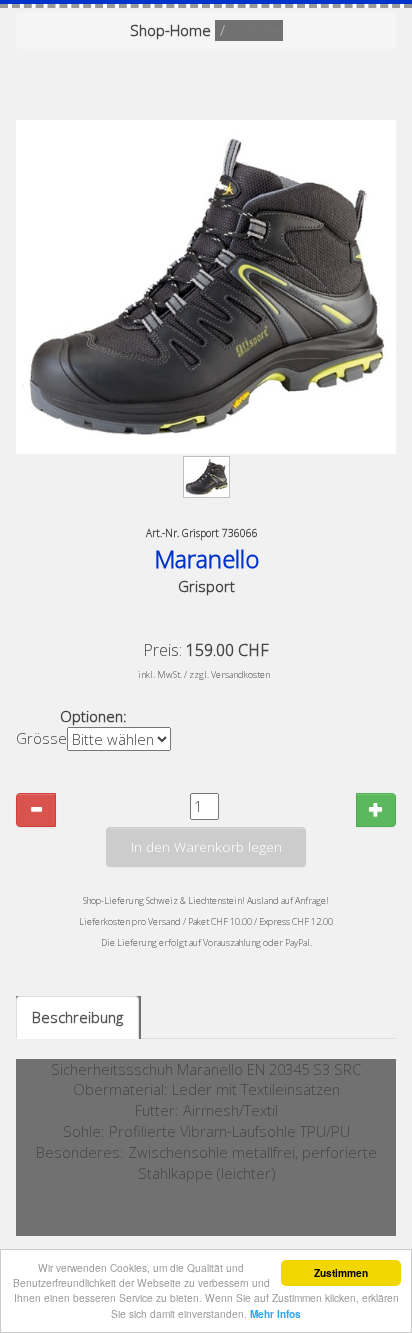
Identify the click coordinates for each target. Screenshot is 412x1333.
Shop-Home (170, 30)
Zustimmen (341, 1273)
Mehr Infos (275, 1314)
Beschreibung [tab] (77, 1017)
